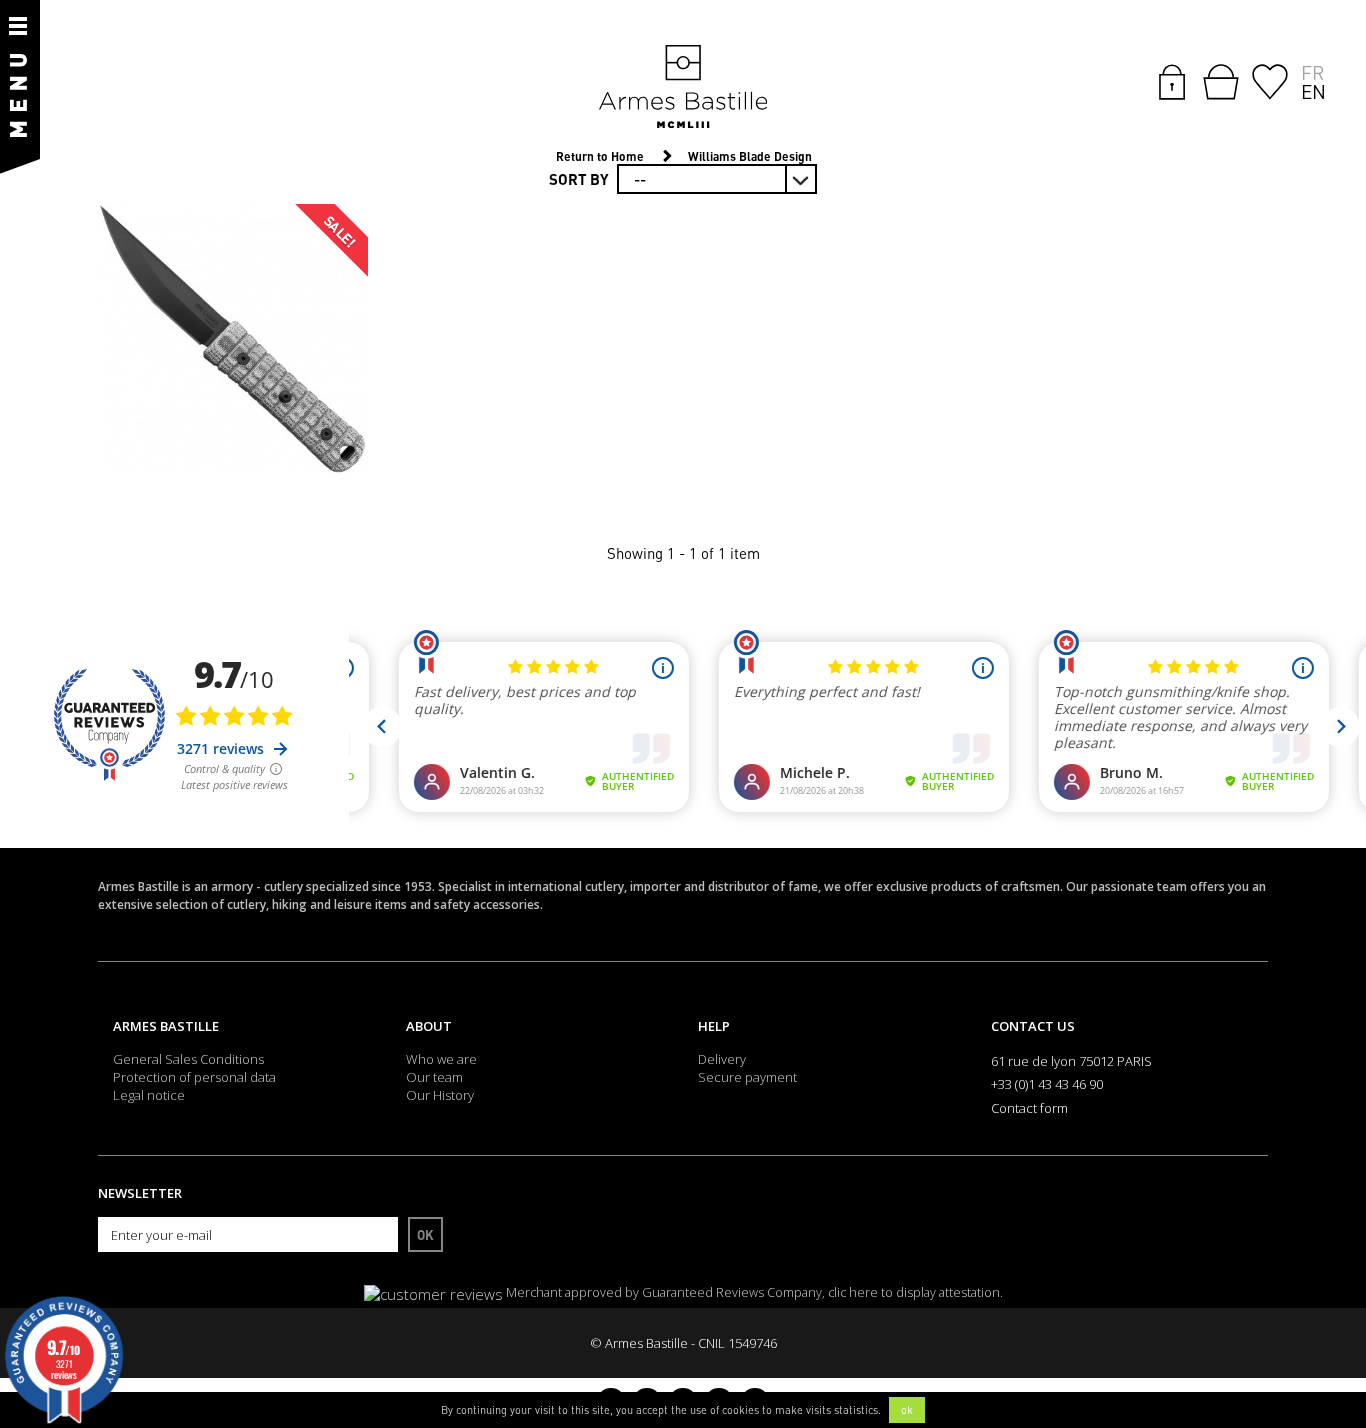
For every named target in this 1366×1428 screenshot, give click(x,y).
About (429, 1026)
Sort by (579, 179)
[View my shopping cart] (1221, 82)
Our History (440, 1095)
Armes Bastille (166, 1026)
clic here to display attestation (914, 1292)
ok (907, 1410)
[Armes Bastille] (683, 88)
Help (714, 1026)
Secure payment (747, 1077)
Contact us (1033, 1026)
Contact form (1029, 1108)
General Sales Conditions (188, 1059)
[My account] (1172, 80)
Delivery (722, 1059)
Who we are (441, 1059)
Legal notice (149, 1095)
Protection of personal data (194, 1077)
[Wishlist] (1270, 80)
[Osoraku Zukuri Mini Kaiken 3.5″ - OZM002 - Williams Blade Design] (233, 339)
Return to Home (600, 156)
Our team (434, 1077)
